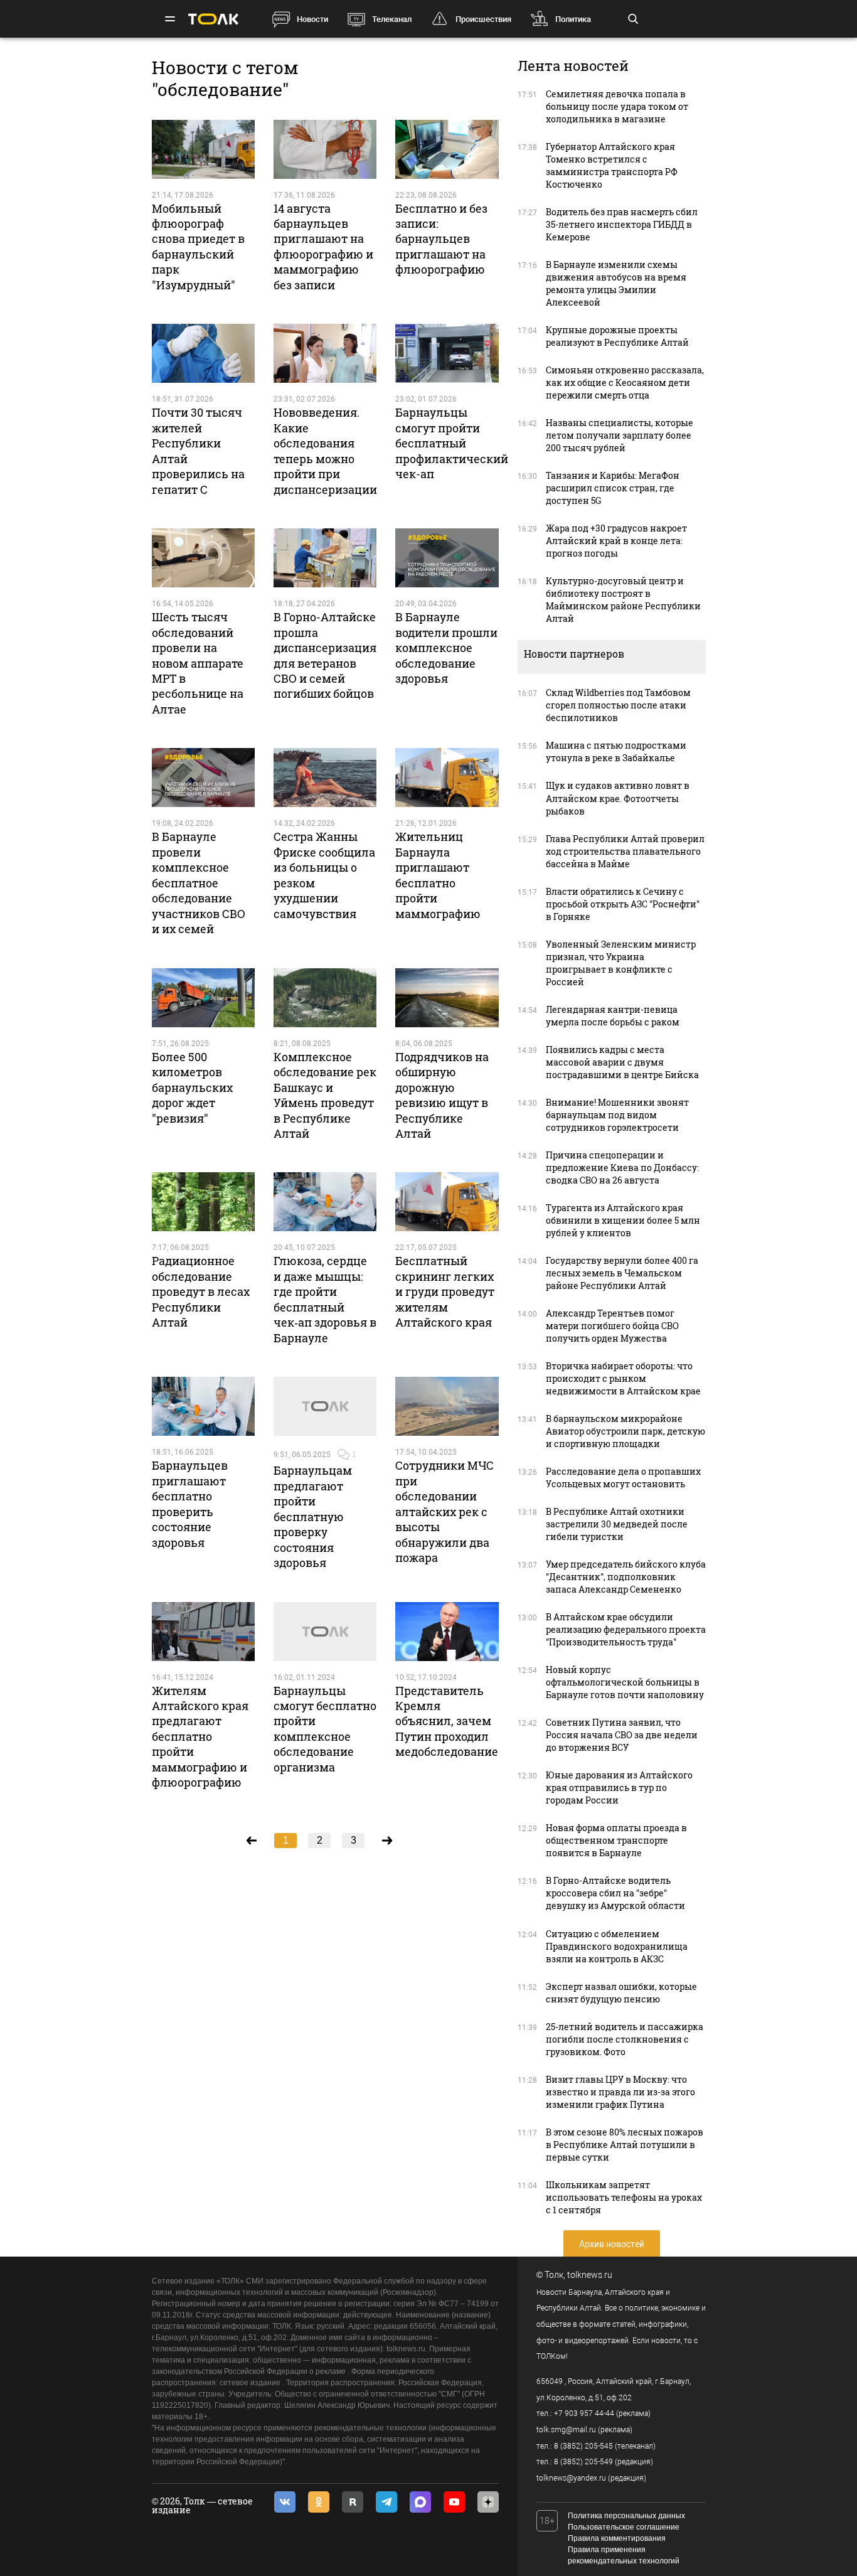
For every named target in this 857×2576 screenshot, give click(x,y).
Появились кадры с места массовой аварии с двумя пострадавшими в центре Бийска (622, 1062)
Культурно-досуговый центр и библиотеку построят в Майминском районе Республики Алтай (623, 600)
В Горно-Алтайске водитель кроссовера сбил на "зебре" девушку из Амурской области (615, 1893)
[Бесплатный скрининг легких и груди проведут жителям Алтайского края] (447, 1202)
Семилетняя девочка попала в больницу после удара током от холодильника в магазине (617, 106)
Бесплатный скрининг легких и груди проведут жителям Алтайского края (445, 1291)
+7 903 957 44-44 (584, 2413)
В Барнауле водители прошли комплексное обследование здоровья (446, 648)
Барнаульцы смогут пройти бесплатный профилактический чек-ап (452, 443)
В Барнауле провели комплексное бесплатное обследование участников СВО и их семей (199, 883)
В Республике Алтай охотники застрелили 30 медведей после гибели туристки (617, 1524)
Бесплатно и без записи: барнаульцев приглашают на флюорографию (441, 239)
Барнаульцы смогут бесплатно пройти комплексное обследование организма (325, 1729)
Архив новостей (612, 2244)
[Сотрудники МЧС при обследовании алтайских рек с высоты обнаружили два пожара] (447, 1406)
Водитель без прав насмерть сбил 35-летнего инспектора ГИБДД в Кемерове (622, 224)
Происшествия (483, 19)
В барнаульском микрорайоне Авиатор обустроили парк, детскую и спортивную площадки (625, 1431)
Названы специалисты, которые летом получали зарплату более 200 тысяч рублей (620, 435)
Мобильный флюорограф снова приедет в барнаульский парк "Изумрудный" (198, 247)
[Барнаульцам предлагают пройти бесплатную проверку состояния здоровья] (325, 1406)
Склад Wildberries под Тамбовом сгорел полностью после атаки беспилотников (618, 705)
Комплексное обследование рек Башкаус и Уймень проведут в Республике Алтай (325, 1095)
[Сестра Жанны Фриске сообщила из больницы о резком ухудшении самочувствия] (325, 778)
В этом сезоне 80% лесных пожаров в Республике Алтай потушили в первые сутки (625, 2145)
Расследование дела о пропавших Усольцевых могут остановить (623, 1478)
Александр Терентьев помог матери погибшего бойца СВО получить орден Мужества (612, 1326)
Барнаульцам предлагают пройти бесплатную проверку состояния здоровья (313, 1516)
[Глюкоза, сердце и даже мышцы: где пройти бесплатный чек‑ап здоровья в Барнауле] (325, 1202)
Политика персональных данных (626, 2516)
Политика (573, 19)
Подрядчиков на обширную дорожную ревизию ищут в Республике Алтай (442, 1095)
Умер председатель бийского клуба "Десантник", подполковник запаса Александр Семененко (626, 1577)
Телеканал (392, 19)
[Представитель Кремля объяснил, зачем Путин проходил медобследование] (447, 1632)
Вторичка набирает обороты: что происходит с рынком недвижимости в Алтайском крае (623, 1378)
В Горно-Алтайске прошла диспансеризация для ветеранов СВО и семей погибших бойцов (325, 655)
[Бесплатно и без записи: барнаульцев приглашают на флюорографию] (447, 149)
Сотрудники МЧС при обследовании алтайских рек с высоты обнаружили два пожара (444, 1511)
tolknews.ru (590, 2275)
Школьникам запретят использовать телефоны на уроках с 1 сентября (624, 2197)
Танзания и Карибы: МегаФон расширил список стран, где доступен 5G (613, 488)
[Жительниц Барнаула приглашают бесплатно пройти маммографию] (447, 778)
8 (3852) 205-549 (583, 2462)
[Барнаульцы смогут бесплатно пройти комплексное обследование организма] (325, 1632)
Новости (312, 19)
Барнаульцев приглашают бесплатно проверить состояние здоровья (190, 1504)
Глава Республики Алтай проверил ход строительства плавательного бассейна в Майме (625, 851)
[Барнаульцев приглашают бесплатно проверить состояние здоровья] (203, 1406)
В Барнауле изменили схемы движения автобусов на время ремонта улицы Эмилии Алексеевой (616, 283)
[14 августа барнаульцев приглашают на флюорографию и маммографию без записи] (325, 149)
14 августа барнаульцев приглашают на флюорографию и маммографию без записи (323, 247)
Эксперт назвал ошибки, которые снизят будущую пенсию (621, 1993)
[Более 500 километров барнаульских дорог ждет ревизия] (203, 998)
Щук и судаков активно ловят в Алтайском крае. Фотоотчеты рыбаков (618, 798)
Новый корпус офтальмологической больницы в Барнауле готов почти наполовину (625, 1682)
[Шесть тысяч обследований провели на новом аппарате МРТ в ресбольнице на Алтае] (203, 558)
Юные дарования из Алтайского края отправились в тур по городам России (619, 1788)
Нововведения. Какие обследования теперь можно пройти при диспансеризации (325, 451)
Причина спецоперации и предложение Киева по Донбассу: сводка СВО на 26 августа (622, 1168)
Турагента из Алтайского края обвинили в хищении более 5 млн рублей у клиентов (623, 1220)
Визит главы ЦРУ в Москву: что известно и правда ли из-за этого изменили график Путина (620, 2092)
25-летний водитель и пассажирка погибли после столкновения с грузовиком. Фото (625, 2039)
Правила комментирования (617, 2538)
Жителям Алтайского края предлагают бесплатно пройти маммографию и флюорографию (200, 1737)
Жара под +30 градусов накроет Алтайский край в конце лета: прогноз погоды (616, 541)
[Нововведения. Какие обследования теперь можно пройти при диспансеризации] (325, 353)
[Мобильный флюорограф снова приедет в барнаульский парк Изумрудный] (203, 149)
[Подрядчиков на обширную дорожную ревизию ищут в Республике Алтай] (447, 998)
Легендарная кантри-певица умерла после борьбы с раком (613, 1016)
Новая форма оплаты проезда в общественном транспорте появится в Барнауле (616, 1840)
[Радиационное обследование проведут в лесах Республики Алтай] (203, 1202)
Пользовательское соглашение (624, 2527)
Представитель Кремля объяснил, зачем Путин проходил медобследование (447, 1721)
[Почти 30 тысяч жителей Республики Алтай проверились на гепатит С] (203, 353)
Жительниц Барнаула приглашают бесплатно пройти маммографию (438, 875)
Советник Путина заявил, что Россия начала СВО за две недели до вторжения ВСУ (622, 1735)
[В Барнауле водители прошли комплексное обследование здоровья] (447, 558)
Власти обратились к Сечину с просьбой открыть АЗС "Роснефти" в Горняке (623, 904)
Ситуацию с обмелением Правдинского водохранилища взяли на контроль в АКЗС (617, 1946)
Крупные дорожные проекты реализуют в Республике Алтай (617, 336)
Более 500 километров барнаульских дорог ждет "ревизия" (192, 1088)
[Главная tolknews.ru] (213, 19)
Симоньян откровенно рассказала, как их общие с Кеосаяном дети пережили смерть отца (625, 382)
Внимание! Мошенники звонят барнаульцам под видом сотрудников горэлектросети (617, 1115)
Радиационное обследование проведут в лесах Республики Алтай (201, 1291)
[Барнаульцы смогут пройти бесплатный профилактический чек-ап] (447, 353)
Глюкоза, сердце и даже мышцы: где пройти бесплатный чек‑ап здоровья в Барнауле (325, 1299)
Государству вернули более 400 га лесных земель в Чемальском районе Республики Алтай (622, 1273)
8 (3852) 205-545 (583, 2446)
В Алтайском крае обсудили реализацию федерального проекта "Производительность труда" (626, 1629)
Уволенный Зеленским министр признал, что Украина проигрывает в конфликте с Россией (621, 963)
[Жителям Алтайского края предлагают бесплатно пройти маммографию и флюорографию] (203, 1632)
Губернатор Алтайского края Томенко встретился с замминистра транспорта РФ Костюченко (612, 165)
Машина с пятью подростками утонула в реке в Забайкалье (616, 751)
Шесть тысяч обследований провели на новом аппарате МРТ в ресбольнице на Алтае (198, 663)
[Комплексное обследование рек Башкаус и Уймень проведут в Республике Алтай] (325, 998)
